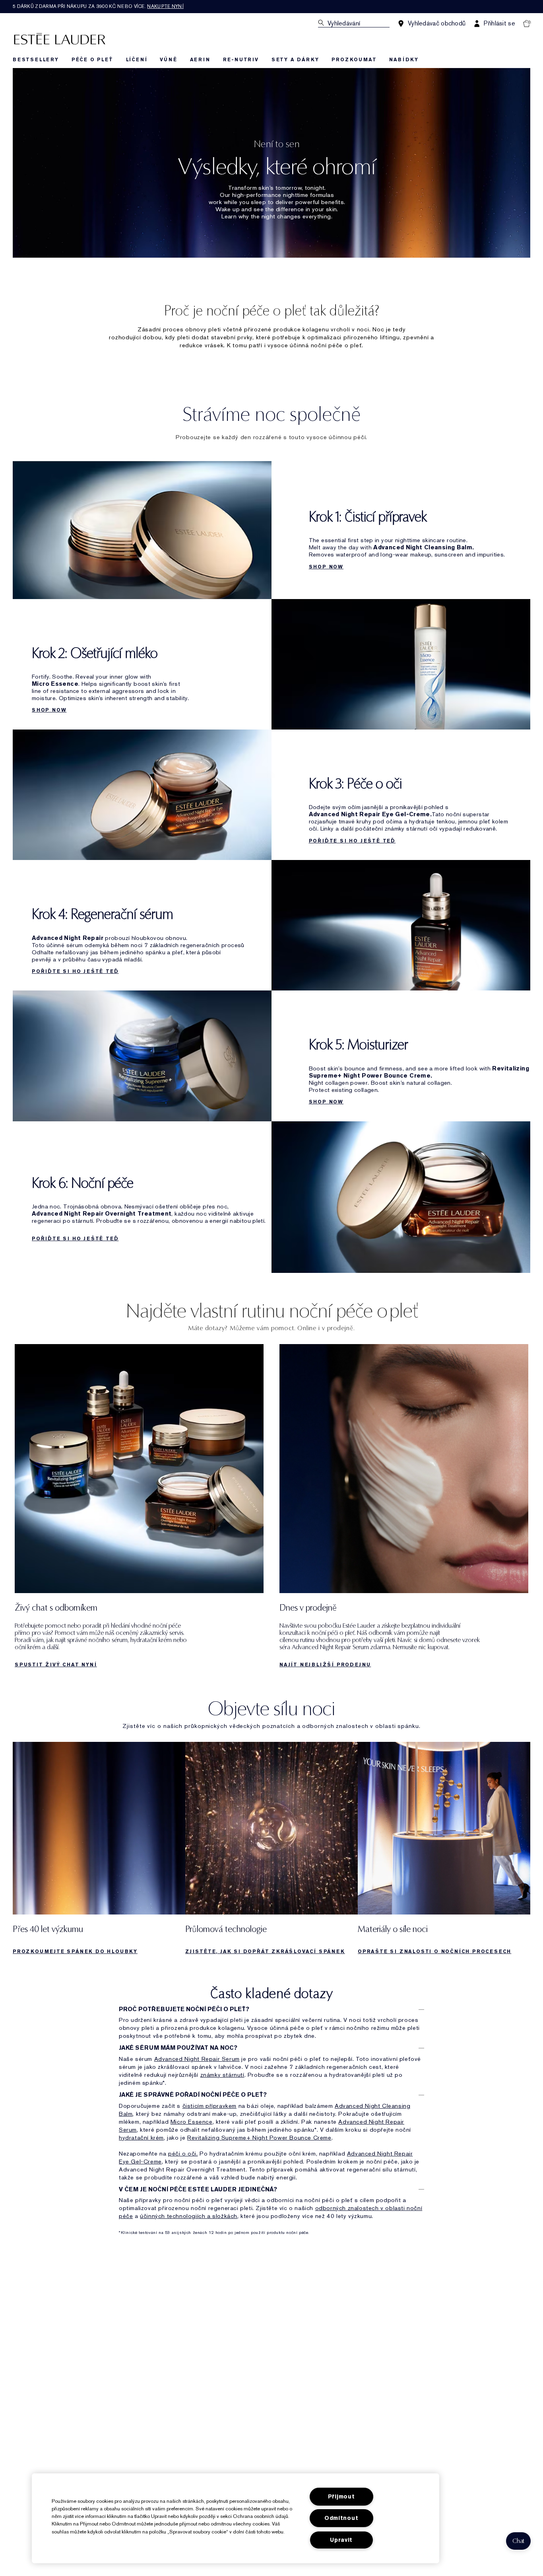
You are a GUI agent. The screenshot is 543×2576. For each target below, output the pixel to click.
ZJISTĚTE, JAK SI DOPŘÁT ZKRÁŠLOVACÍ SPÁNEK (265, 1951)
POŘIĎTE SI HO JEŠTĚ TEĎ (352, 841)
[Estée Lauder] (60, 38)
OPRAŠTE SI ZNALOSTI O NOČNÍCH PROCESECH (434, 1951)
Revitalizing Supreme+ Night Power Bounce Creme (259, 2138)
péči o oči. (183, 2154)
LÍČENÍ (137, 60)
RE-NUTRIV (241, 60)
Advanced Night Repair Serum (197, 2059)
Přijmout (341, 2497)
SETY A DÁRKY (295, 60)
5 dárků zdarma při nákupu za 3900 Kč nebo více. (98, 6)
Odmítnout (341, 2518)
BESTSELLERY (36, 60)
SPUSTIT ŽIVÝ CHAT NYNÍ (56, 1665)
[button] (518, 2541)
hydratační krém (141, 2138)
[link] (139, 1508)
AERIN (200, 60)
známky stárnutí (222, 2075)
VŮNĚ (168, 60)
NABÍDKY (404, 60)
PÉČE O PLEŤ (92, 60)
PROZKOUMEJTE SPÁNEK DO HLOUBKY (75, 1951)
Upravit (341, 2540)
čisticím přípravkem (209, 2106)
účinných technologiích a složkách (189, 2216)
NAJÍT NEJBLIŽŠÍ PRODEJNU (325, 1665)
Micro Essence (192, 2122)
